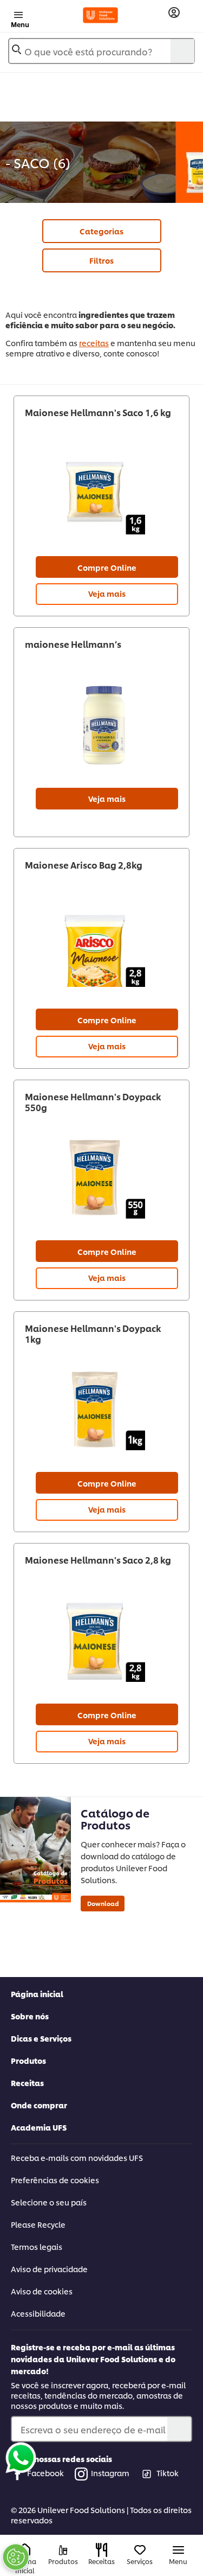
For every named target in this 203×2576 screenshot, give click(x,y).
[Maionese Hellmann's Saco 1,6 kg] (101, 494)
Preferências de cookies (55, 2180)
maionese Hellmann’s (73, 644)
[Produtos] (63, 2550)
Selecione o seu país (49, 2202)
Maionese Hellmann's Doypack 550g (93, 1102)
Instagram (110, 2473)
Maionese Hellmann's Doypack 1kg (93, 1334)
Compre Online (107, 567)
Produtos (28, 2060)
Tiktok (168, 2473)
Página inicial (37, 1994)
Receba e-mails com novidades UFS (77, 2157)
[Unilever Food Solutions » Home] (100, 15)
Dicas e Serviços (41, 2038)
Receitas (27, 2083)
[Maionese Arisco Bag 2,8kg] (101, 946)
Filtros (101, 260)
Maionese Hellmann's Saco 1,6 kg (98, 412)
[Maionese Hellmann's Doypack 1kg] (101, 1410)
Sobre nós (30, 2016)
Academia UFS (39, 2127)
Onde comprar (39, 2105)
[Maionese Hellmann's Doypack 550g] (101, 1178)
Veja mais (107, 593)
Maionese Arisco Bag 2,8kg (84, 865)
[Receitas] (101, 2550)
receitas (94, 343)
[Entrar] (174, 13)
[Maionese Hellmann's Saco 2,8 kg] (101, 1641)
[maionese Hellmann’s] (101, 725)
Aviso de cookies (42, 2291)
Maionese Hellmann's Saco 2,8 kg (98, 1560)
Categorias (101, 231)
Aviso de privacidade (49, 2269)
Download (103, 1903)
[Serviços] (140, 2550)
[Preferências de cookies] (16, 2557)
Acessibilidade (38, 2313)
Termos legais (37, 2246)
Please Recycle (38, 2224)
